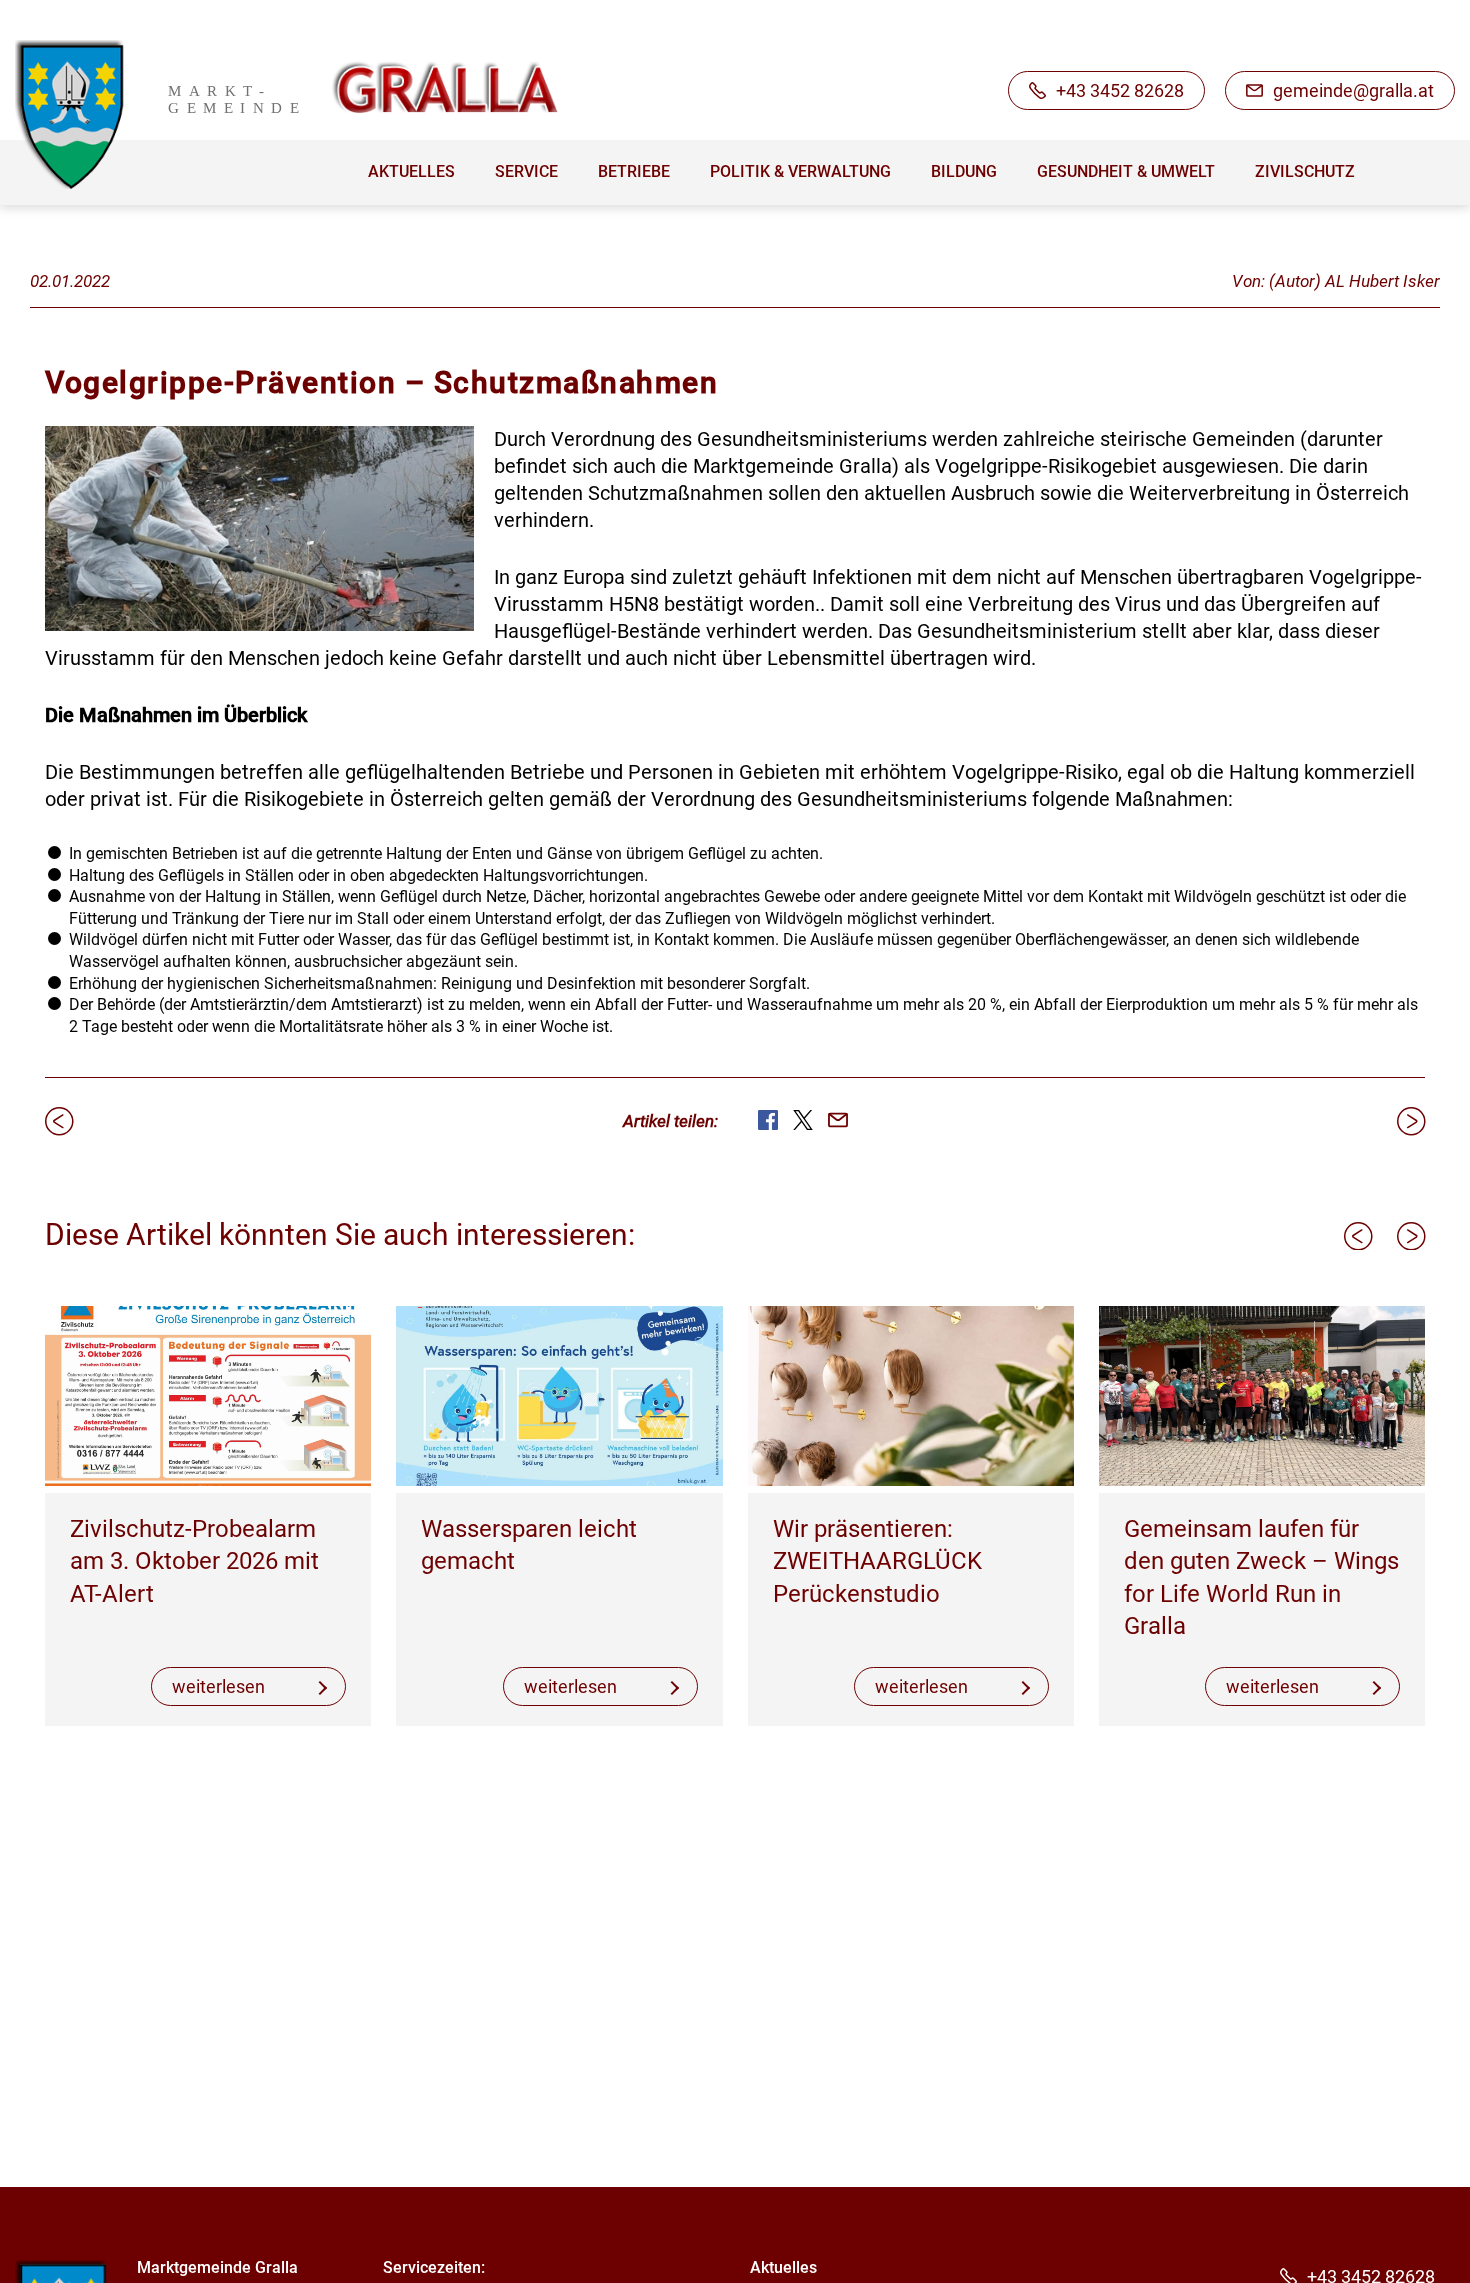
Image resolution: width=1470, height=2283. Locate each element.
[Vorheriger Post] (59, 1121)
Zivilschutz (1305, 171)
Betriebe (634, 171)
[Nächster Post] (1411, 1121)
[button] (1358, 1236)
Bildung (964, 171)
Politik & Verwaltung (800, 171)
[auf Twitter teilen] (803, 1120)
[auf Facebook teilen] (768, 1120)
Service (526, 171)
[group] (208, 1516)
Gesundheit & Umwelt (1126, 171)
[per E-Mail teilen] (838, 1120)
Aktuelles (411, 171)
